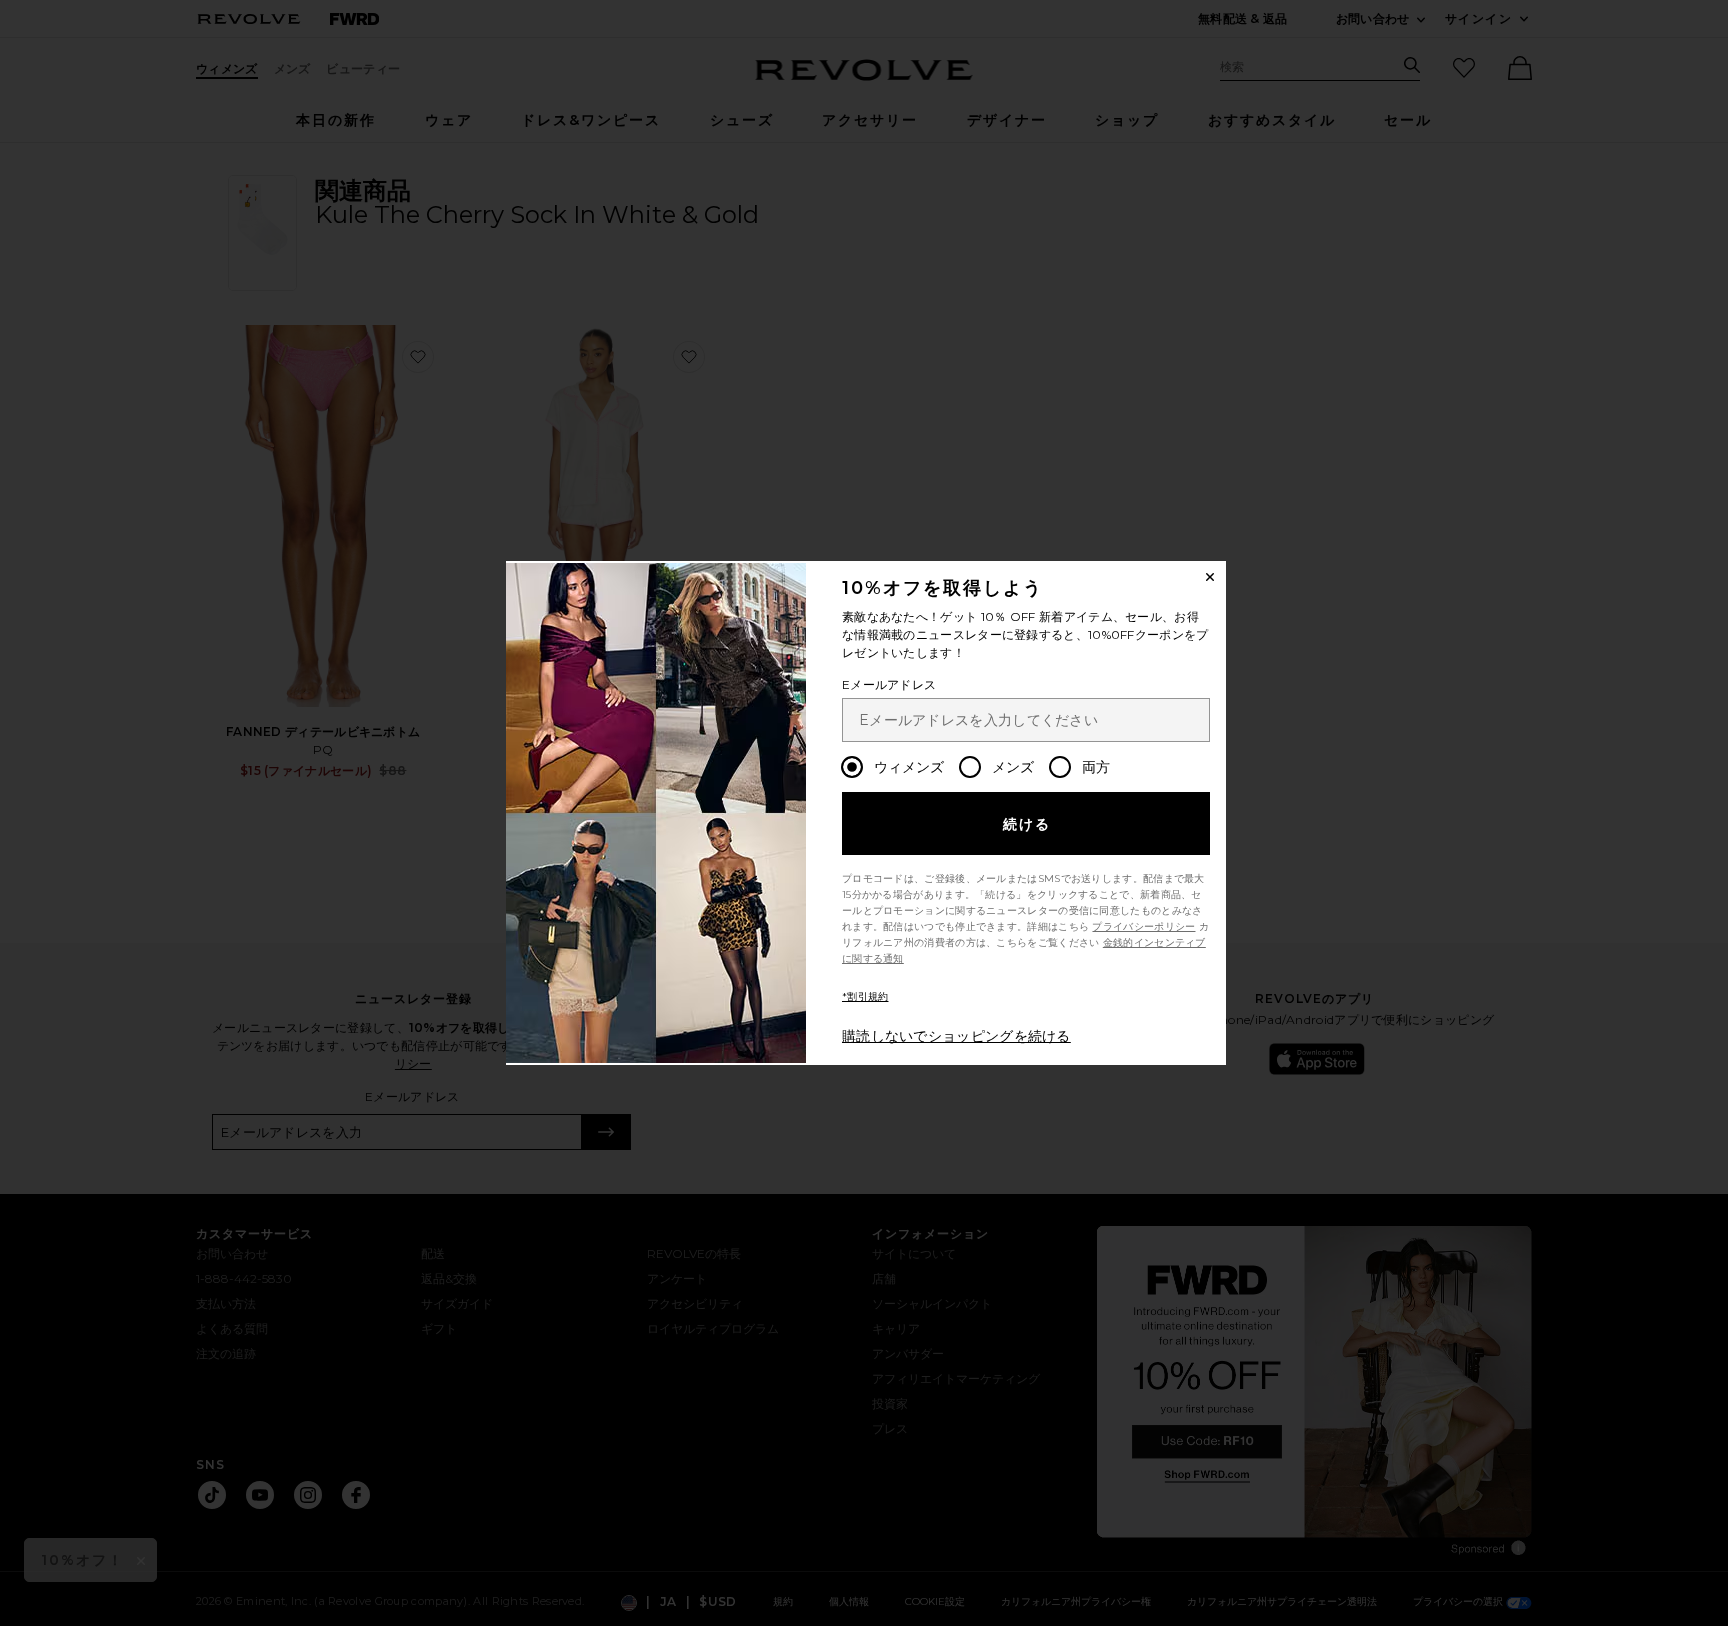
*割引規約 (865, 996)
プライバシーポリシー (1143, 926)
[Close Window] (1210, 577)
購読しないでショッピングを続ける (956, 1036)
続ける (1027, 824)
